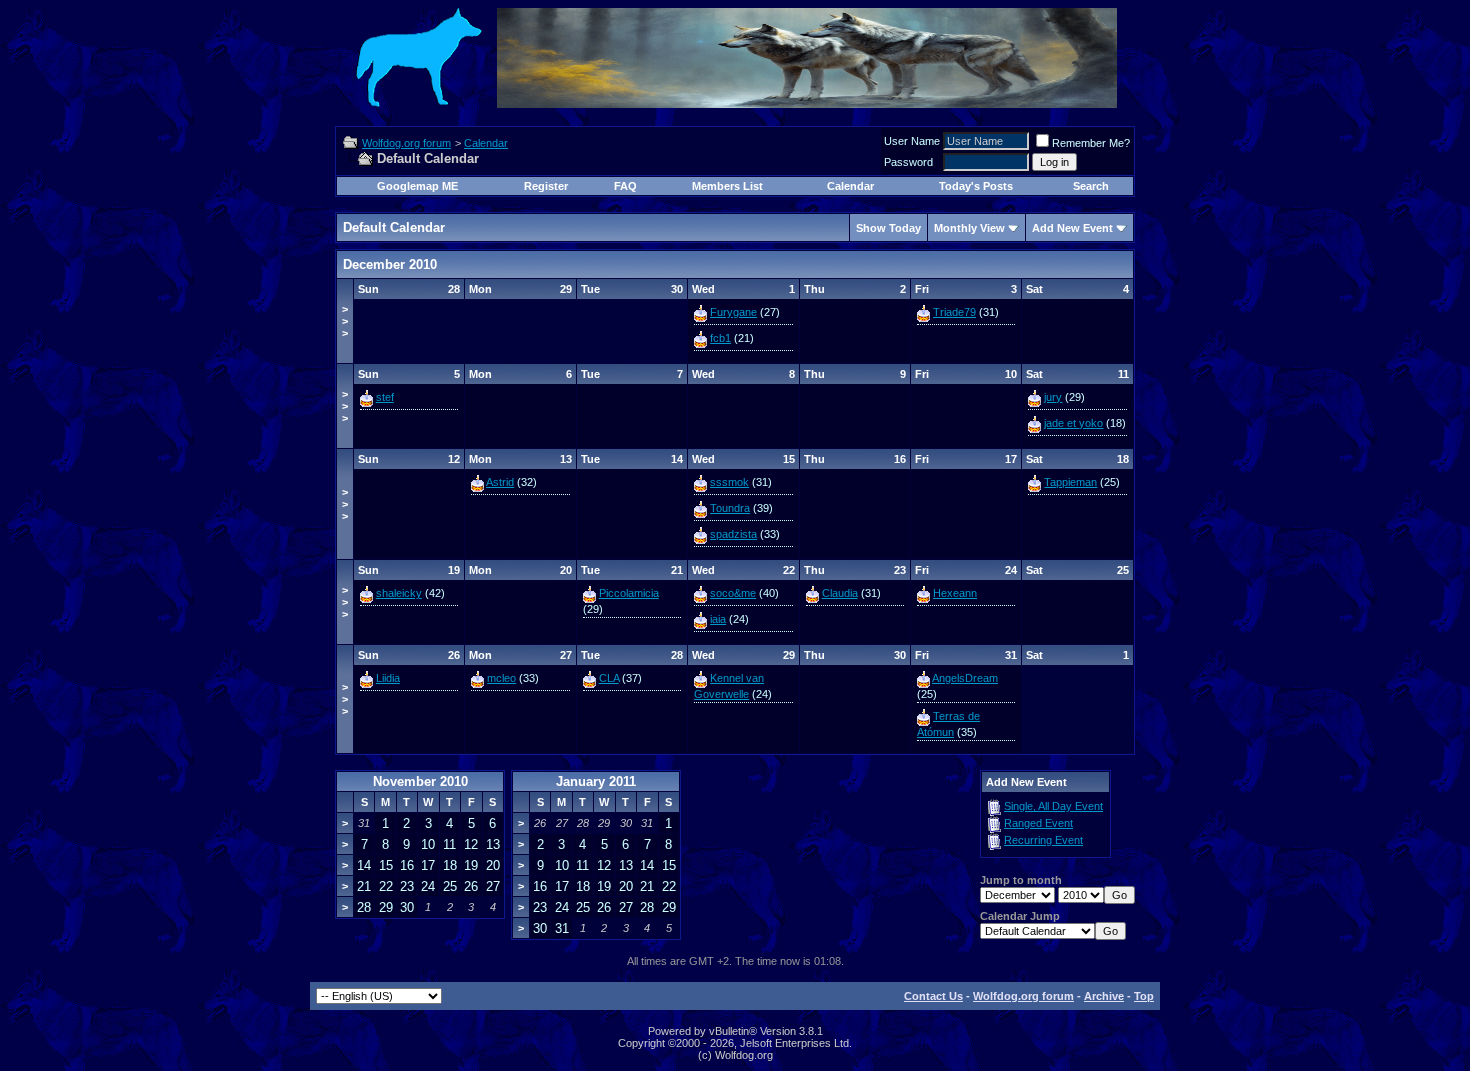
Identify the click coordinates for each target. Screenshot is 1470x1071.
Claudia (840, 593)
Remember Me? (1091, 143)
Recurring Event (1043, 840)
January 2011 (596, 781)
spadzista (733, 534)
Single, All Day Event (1053, 806)
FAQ (625, 186)
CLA (609, 678)
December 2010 (390, 264)
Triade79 (954, 312)
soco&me (733, 593)
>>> (345, 321)
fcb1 (720, 338)
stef (385, 397)
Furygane (733, 312)
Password (908, 162)
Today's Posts (976, 186)
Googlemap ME (417, 186)
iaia (718, 619)
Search (1091, 186)
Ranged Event (1038, 823)
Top (1144, 996)
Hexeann (955, 593)
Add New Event (1072, 228)
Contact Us (933, 996)
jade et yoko (1073, 423)
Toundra (730, 508)
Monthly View (969, 228)
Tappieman (1070, 482)
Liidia (388, 678)
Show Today (888, 228)
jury (1053, 397)
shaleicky (399, 593)
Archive (1104, 996)
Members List (727, 186)
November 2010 (420, 781)
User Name (912, 141)
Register (546, 186)
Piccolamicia (629, 593)
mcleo (501, 678)
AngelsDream (965, 678)
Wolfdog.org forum (406, 143)
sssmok (729, 482)
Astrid (500, 482)
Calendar (486, 143)
